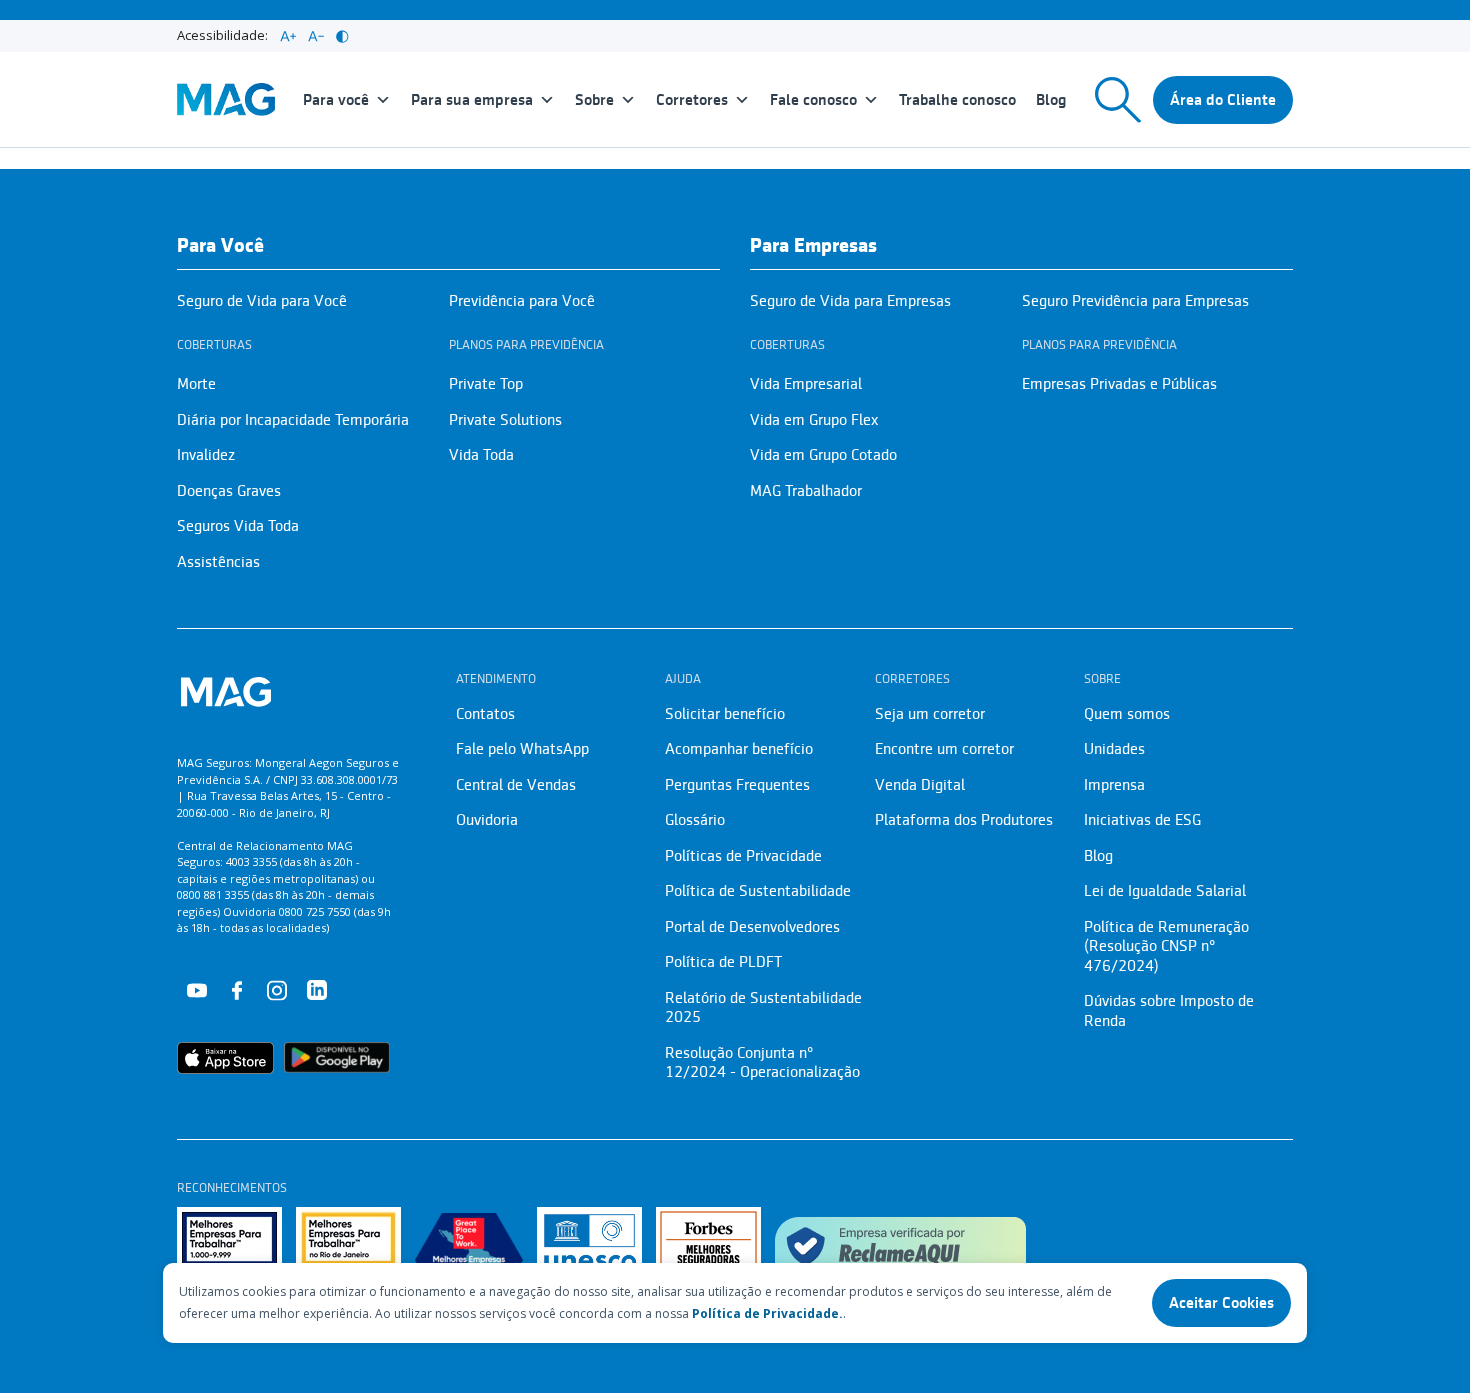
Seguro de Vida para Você (262, 301)
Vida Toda (481, 455)
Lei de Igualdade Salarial (1165, 891)
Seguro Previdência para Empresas (1135, 301)
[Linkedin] (317, 989)
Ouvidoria (487, 820)
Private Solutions (505, 420)
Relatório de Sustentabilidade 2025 (763, 1008)
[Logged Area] (1223, 100)
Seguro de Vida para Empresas (850, 301)
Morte (196, 384)
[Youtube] (197, 989)
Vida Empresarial (806, 384)
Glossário (695, 820)
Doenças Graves (229, 491)
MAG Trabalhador (806, 491)
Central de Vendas (516, 785)
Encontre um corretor (944, 749)
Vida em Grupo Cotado (823, 455)
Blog (1051, 100)
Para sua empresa (472, 100)
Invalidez (206, 455)
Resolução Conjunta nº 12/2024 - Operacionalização (762, 1063)
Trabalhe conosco (957, 100)
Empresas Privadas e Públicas (1119, 384)
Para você (336, 100)
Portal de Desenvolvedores (752, 927)
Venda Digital (920, 785)
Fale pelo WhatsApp (522, 749)
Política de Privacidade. (767, 1313)
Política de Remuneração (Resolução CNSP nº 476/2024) (1166, 946)
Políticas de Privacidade (743, 856)
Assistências (218, 562)
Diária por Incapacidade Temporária (293, 420)
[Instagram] (277, 989)
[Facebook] (237, 989)
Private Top (486, 384)
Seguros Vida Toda (238, 526)
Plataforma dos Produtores (964, 820)
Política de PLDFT (723, 962)
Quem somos (1127, 714)
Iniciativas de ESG (1142, 820)
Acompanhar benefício (739, 749)
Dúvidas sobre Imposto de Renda (1169, 1011)
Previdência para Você (522, 301)
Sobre (594, 100)
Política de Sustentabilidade (758, 891)
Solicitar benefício (725, 714)
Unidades (1114, 749)
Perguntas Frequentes (737, 785)
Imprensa (1114, 785)
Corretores (692, 100)
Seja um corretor (930, 714)
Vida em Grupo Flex (814, 420)
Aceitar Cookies (1221, 1303)
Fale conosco (813, 100)
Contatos (485, 714)
